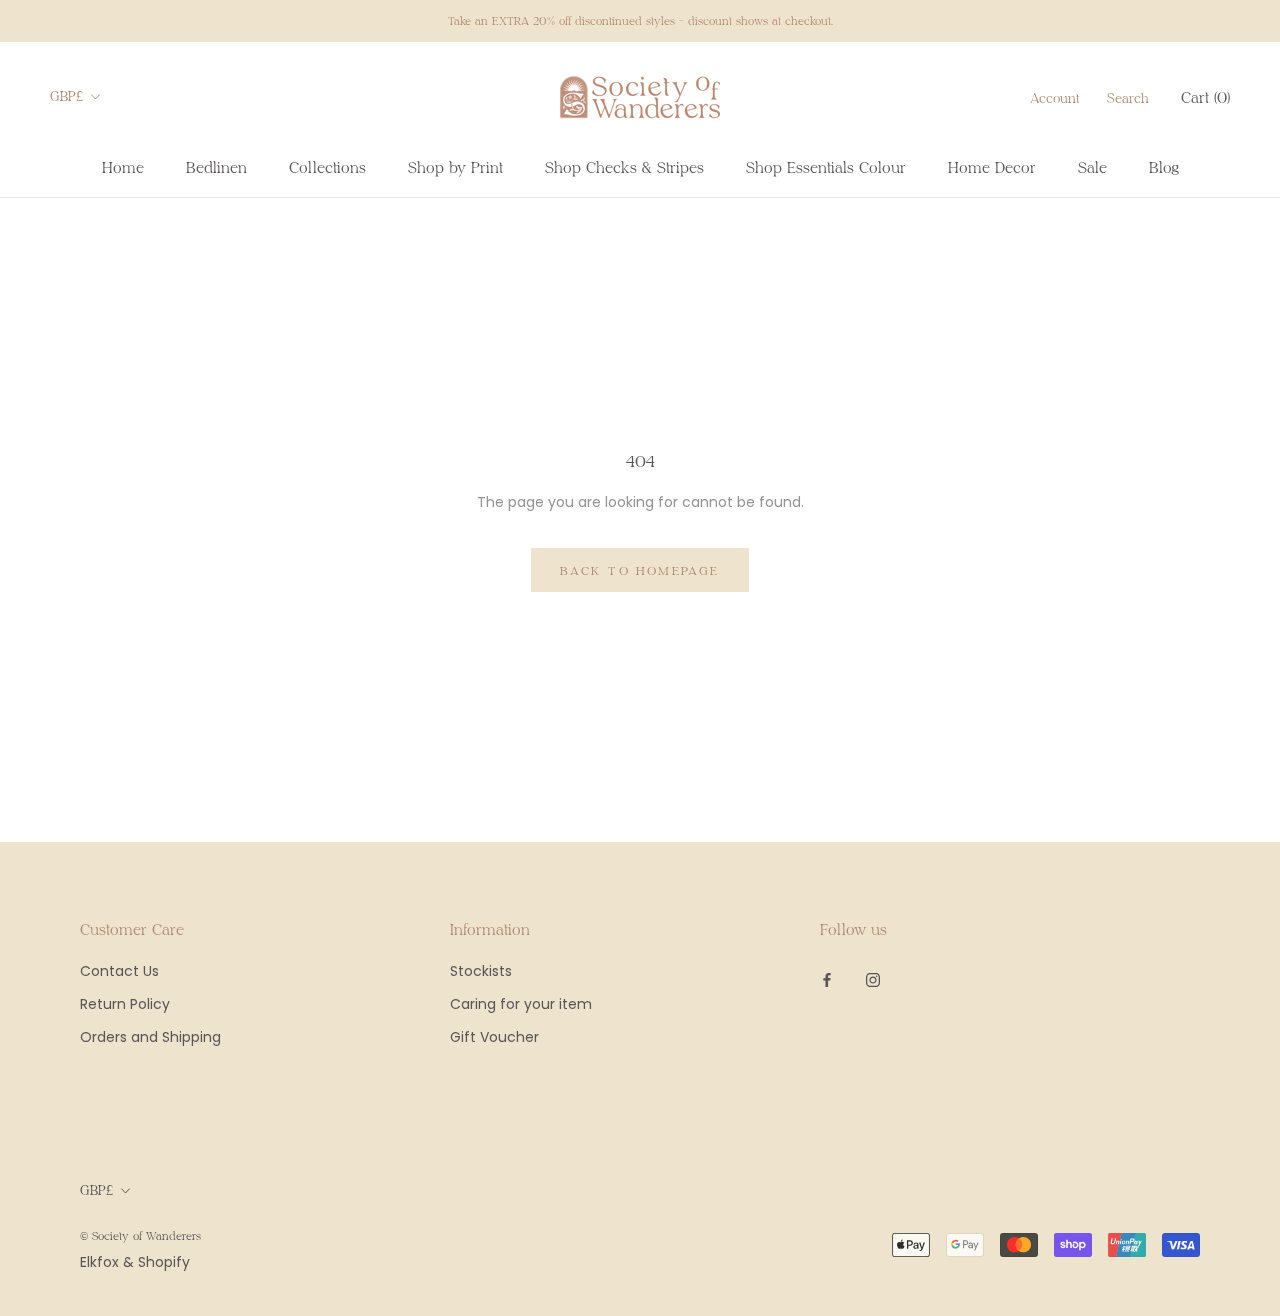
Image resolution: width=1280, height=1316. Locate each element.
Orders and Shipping (150, 1037)
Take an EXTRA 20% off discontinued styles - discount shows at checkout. (640, 20)
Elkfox (99, 1262)
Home (123, 167)
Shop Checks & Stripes (624, 167)
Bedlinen (216, 167)
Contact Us (119, 971)
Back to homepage (639, 570)
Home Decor (992, 167)
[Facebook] (827, 978)
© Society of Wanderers (140, 1235)
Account (1054, 98)
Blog (1164, 167)
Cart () (1205, 97)
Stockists (481, 971)
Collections (327, 167)
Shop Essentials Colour (826, 167)
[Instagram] (873, 978)
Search (1128, 98)
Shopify (164, 1262)
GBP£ (67, 96)
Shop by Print (455, 167)
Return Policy (125, 1004)
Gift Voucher (494, 1037)
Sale (1092, 167)
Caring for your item (521, 1004)
